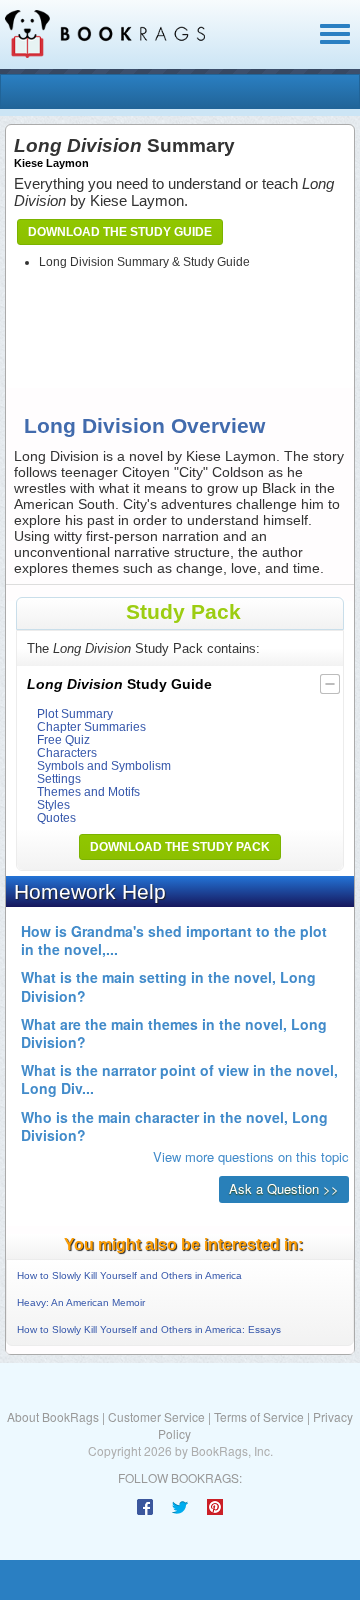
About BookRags (53, 1416)
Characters (67, 752)
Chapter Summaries (91, 726)
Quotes (56, 817)
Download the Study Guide (120, 232)
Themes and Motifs (88, 791)
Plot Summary (75, 713)
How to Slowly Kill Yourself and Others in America (129, 1275)
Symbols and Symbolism (104, 765)
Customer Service (156, 1416)
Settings (59, 778)
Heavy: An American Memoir (81, 1302)
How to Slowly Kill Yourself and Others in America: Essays (149, 1329)
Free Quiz (63, 739)
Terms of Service (259, 1416)
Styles (53, 804)
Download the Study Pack (180, 847)
